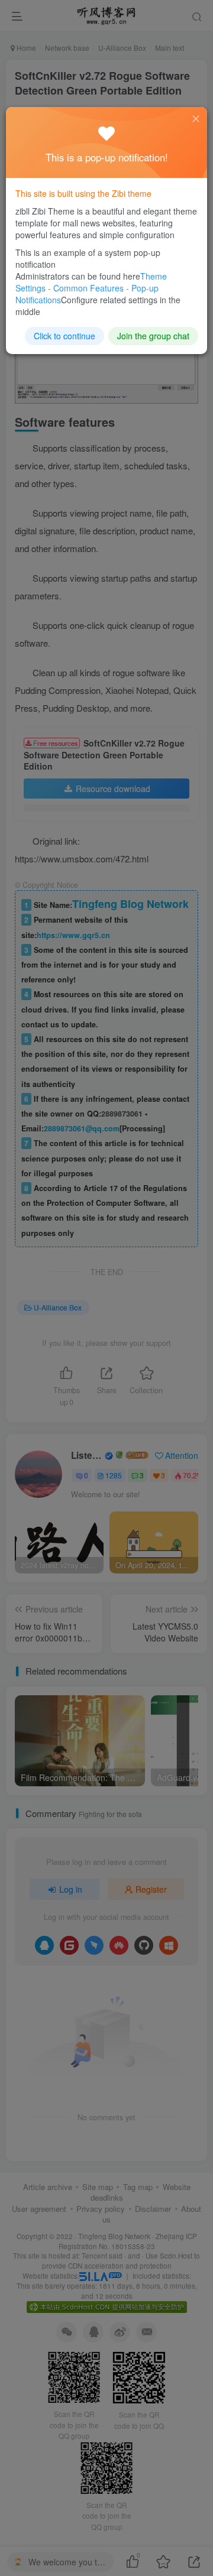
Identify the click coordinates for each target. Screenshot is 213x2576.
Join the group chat (153, 336)
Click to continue (64, 336)
